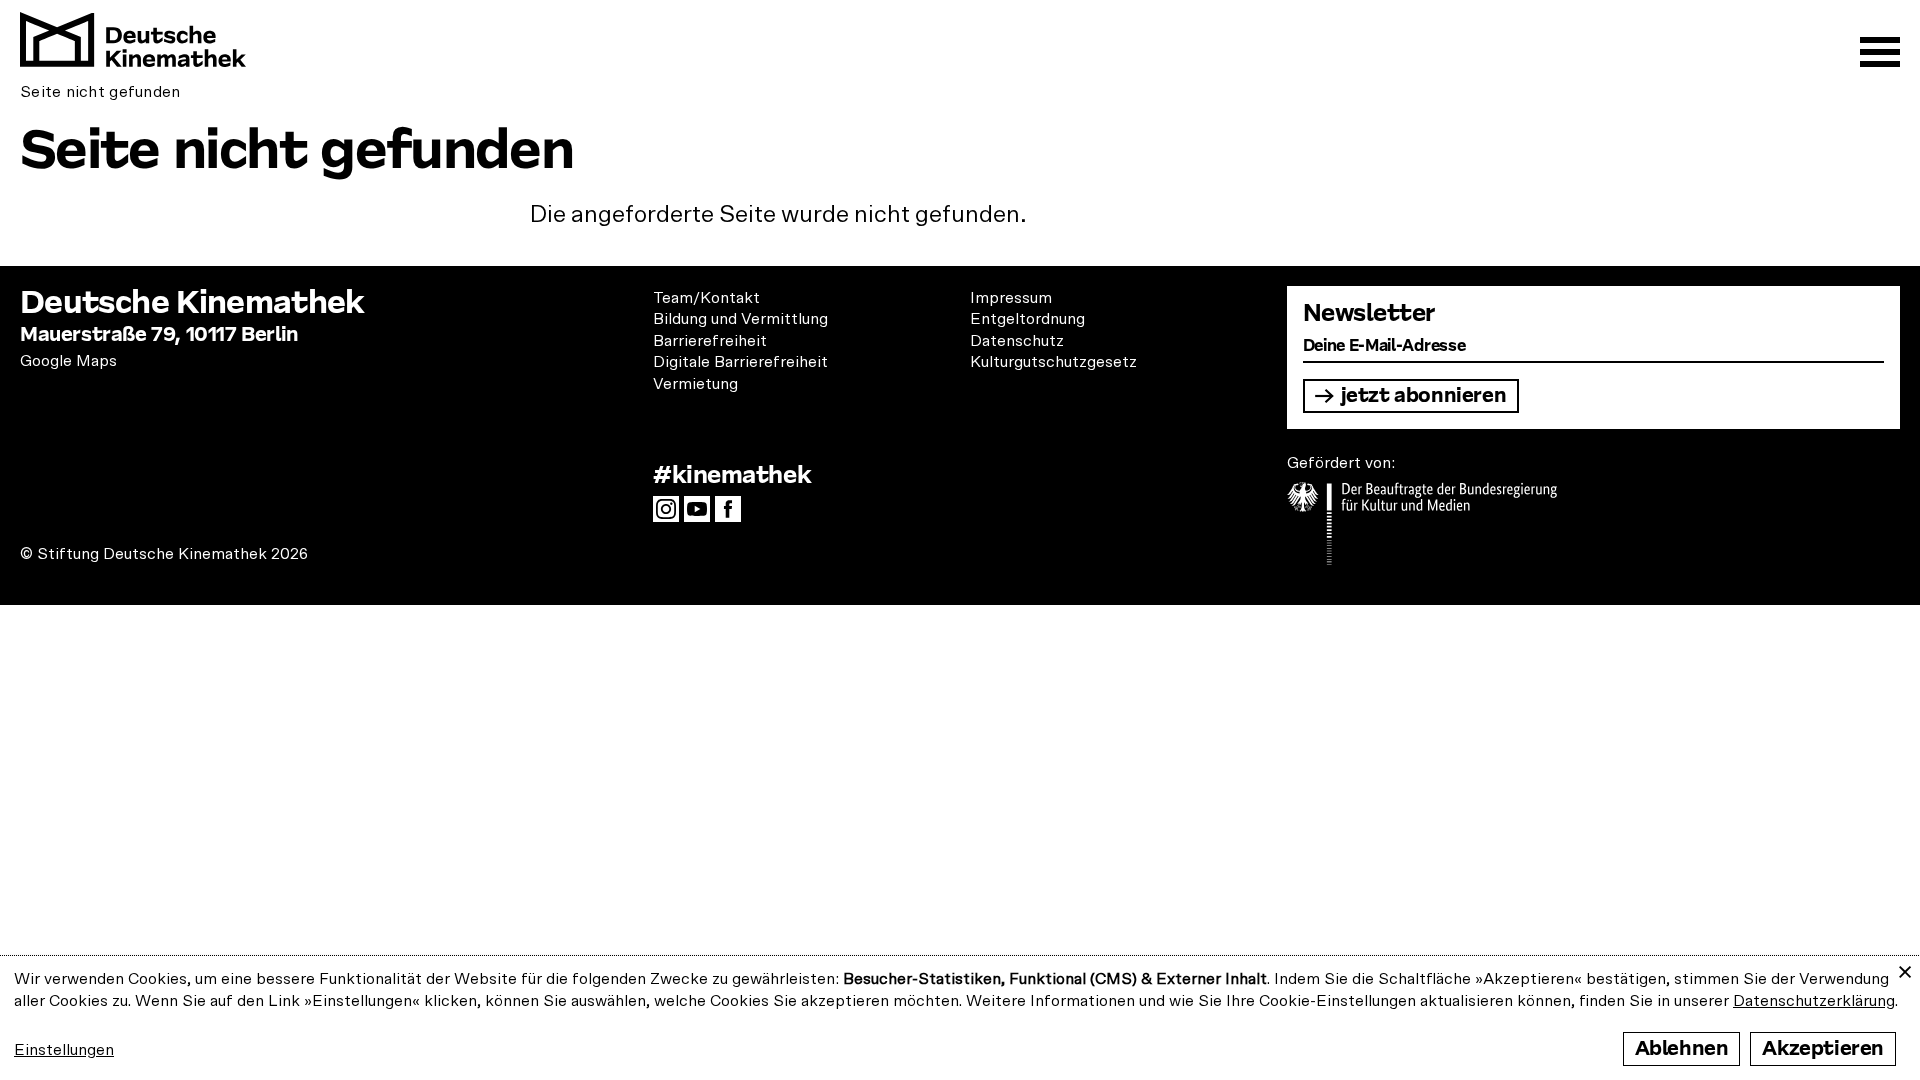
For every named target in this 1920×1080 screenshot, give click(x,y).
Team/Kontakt (706, 298)
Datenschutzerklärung (1814, 1001)
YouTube (702, 515)
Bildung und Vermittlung (740, 319)
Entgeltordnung (1027, 319)
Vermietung (695, 384)
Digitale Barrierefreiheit (740, 362)
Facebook (733, 515)
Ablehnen (1682, 1048)
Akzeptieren (1823, 1048)
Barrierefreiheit (710, 341)
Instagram (671, 515)
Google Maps (68, 361)
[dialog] (960, 1018)
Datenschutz (1017, 341)
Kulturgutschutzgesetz (1053, 362)
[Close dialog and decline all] (1905, 968)
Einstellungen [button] (64, 1050)
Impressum (1011, 298)
